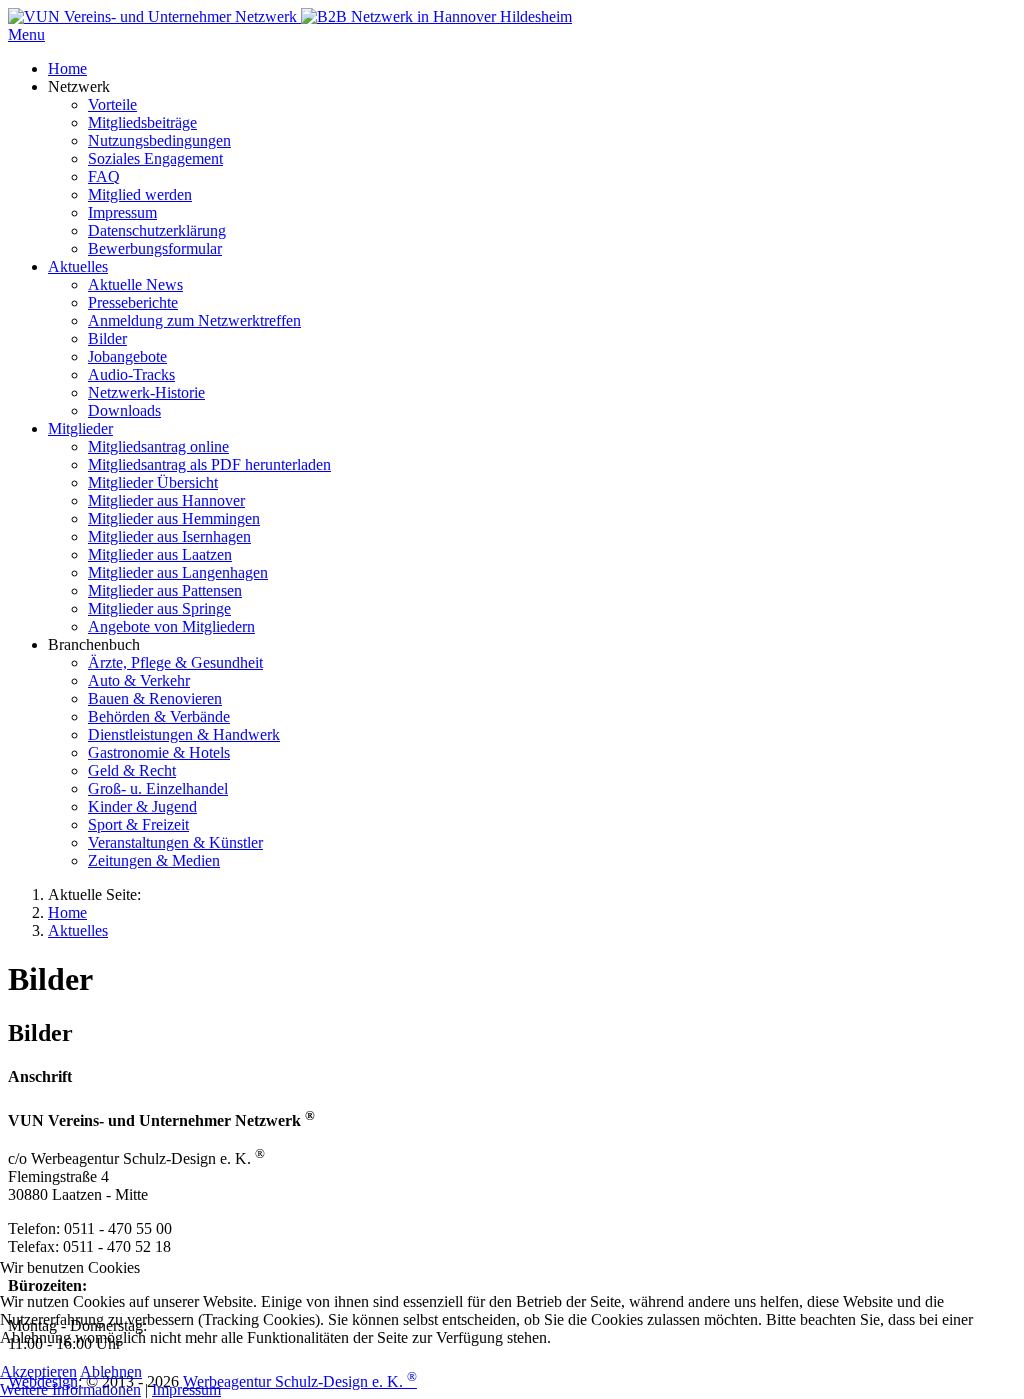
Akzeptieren (38, 1371)
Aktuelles (78, 930)
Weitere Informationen (70, 1389)
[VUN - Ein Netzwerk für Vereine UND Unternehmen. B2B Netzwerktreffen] (154, 16)
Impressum (186, 1389)
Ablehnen (111, 1371)
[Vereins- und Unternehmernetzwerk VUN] (436, 16)
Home (67, 912)
